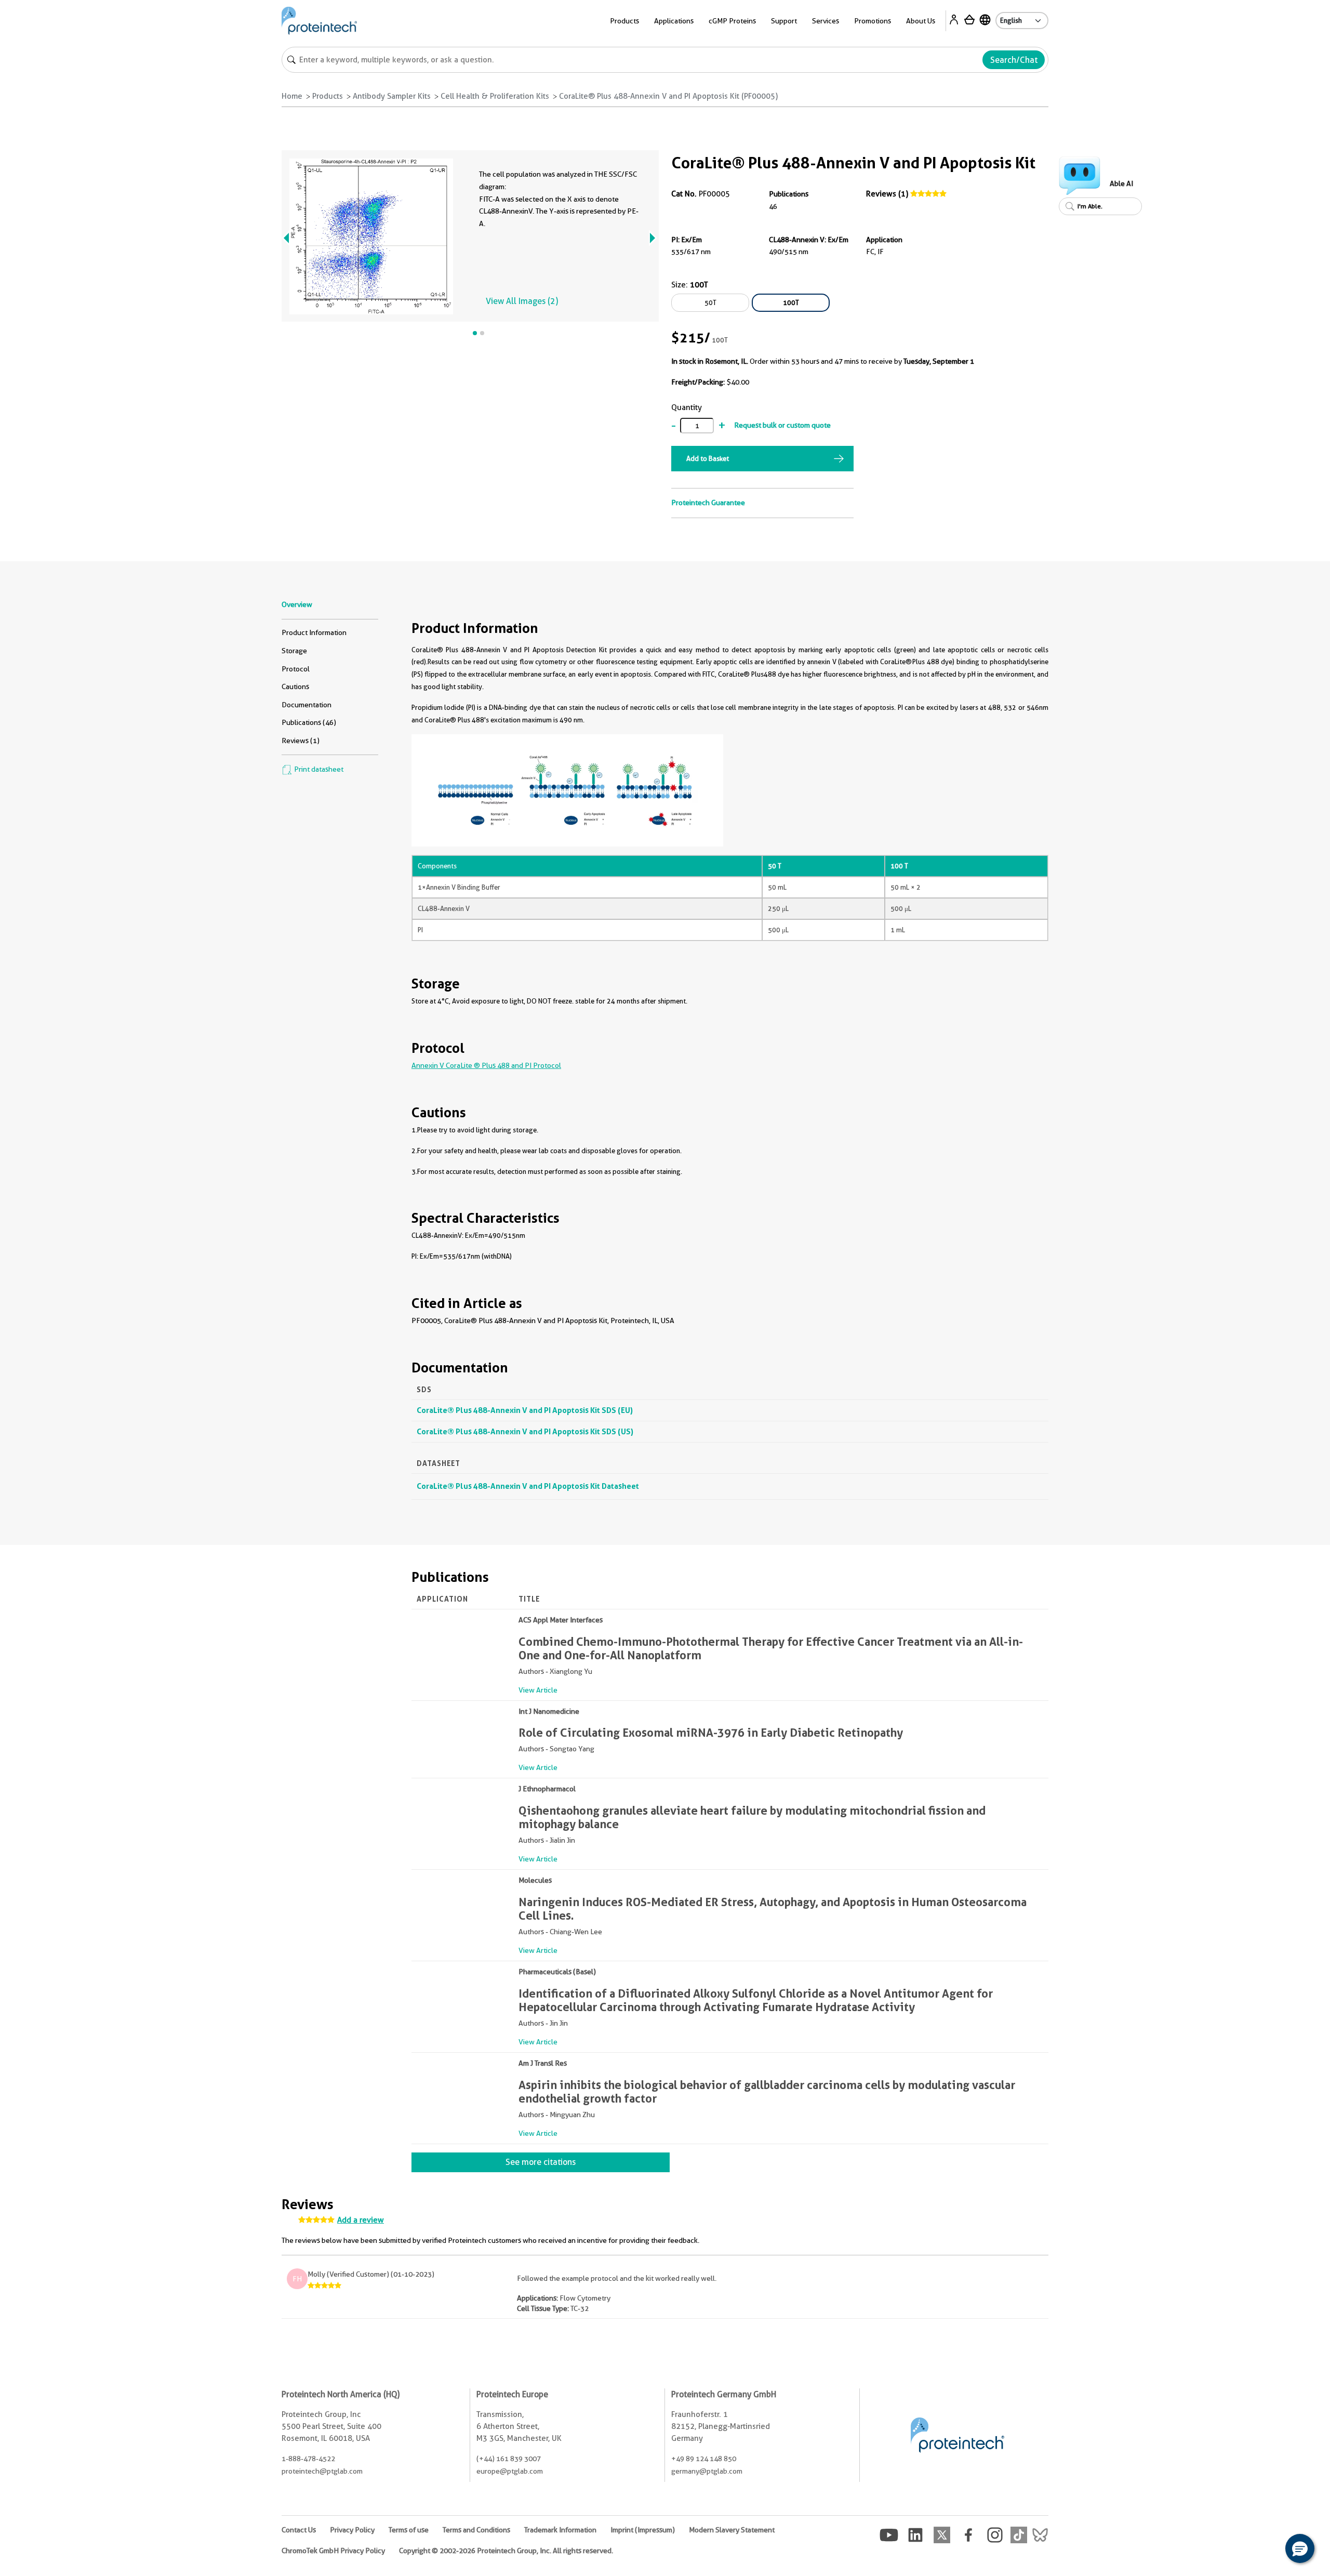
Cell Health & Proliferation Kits (495, 96)
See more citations (541, 2162)
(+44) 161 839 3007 (509, 2459)
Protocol (296, 669)
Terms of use (409, 2530)
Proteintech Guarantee (708, 503)
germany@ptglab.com (707, 2471)
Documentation (307, 705)
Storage (294, 651)
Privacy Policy (352, 2530)
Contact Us (299, 2530)
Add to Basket (708, 458)
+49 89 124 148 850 (704, 2459)
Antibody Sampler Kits (392, 96)
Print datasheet (318, 769)
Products (328, 96)
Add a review (361, 2220)
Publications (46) (309, 722)
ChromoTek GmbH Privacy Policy (333, 2551)
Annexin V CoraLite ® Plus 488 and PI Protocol (486, 1065)
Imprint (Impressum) (643, 2530)
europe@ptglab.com (510, 2471)
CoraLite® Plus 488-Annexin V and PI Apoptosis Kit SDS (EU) (525, 1410)
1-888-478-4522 (308, 2459)
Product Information (314, 632)
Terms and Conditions (476, 2530)
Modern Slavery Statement (732, 2530)
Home (292, 96)
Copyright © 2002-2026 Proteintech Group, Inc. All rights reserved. (506, 2551)
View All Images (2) (522, 301)
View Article (538, 1690)
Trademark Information (560, 2530)
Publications (789, 194)
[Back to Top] (1268, 2550)
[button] (1300, 2548)
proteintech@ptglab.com (322, 2471)
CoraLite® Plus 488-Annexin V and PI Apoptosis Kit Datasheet (528, 1486)
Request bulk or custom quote (782, 425)
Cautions (295, 686)
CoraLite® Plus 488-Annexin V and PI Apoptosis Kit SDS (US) (525, 1431)
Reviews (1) (887, 194)
